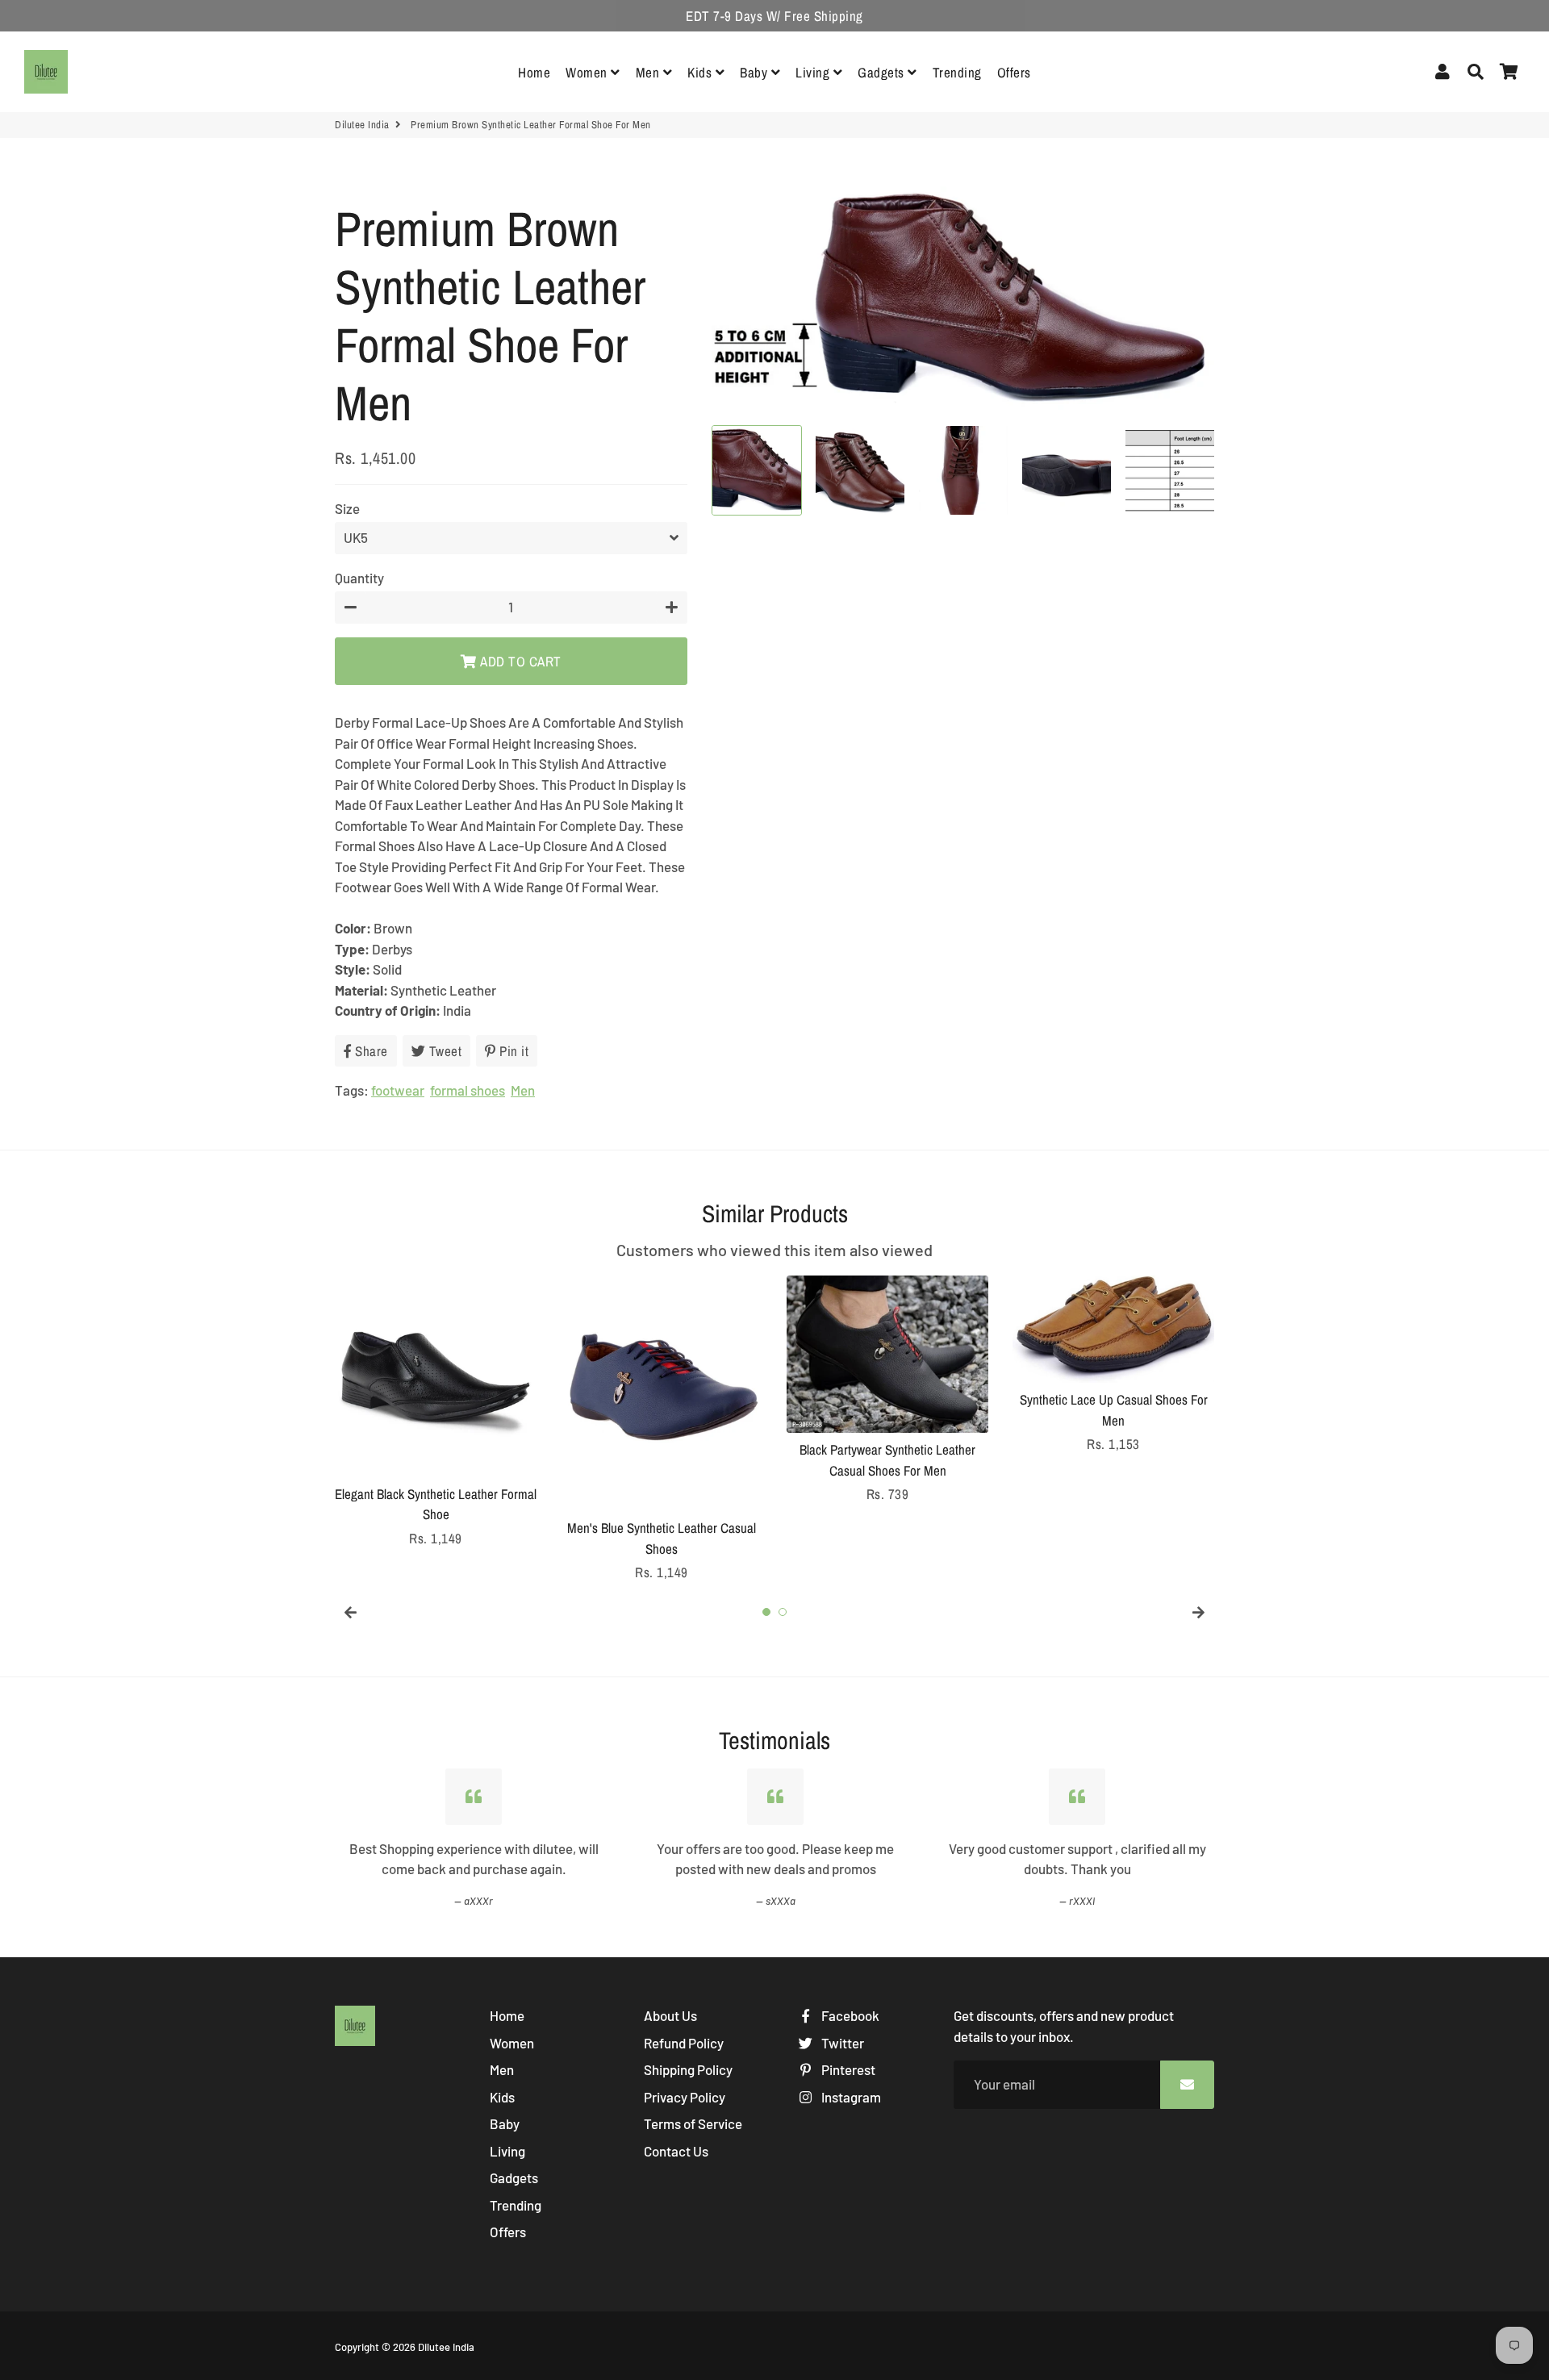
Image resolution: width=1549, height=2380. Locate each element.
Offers (1014, 72)
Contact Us (676, 2151)
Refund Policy (684, 2043)
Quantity (359, 578)
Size (347, 508)
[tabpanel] (436, 1412)
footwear (398, 1090)
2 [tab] (783, 1612)
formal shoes (468, 1090)
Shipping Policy (688, 2069)
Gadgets (883, 72)
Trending (957, 72)
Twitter (841, 2043)
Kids (701, 72)
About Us (670, 2015)
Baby (756, 72)
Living (814, 72)
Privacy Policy (685, 2097)
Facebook (849, 2015)
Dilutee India (362, 125)
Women (588, 72)
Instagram (850, 2097)
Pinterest (847, 2069)
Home (534, 72)
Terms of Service (693, 2123)
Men (649, 72)
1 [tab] (766, 1612)
